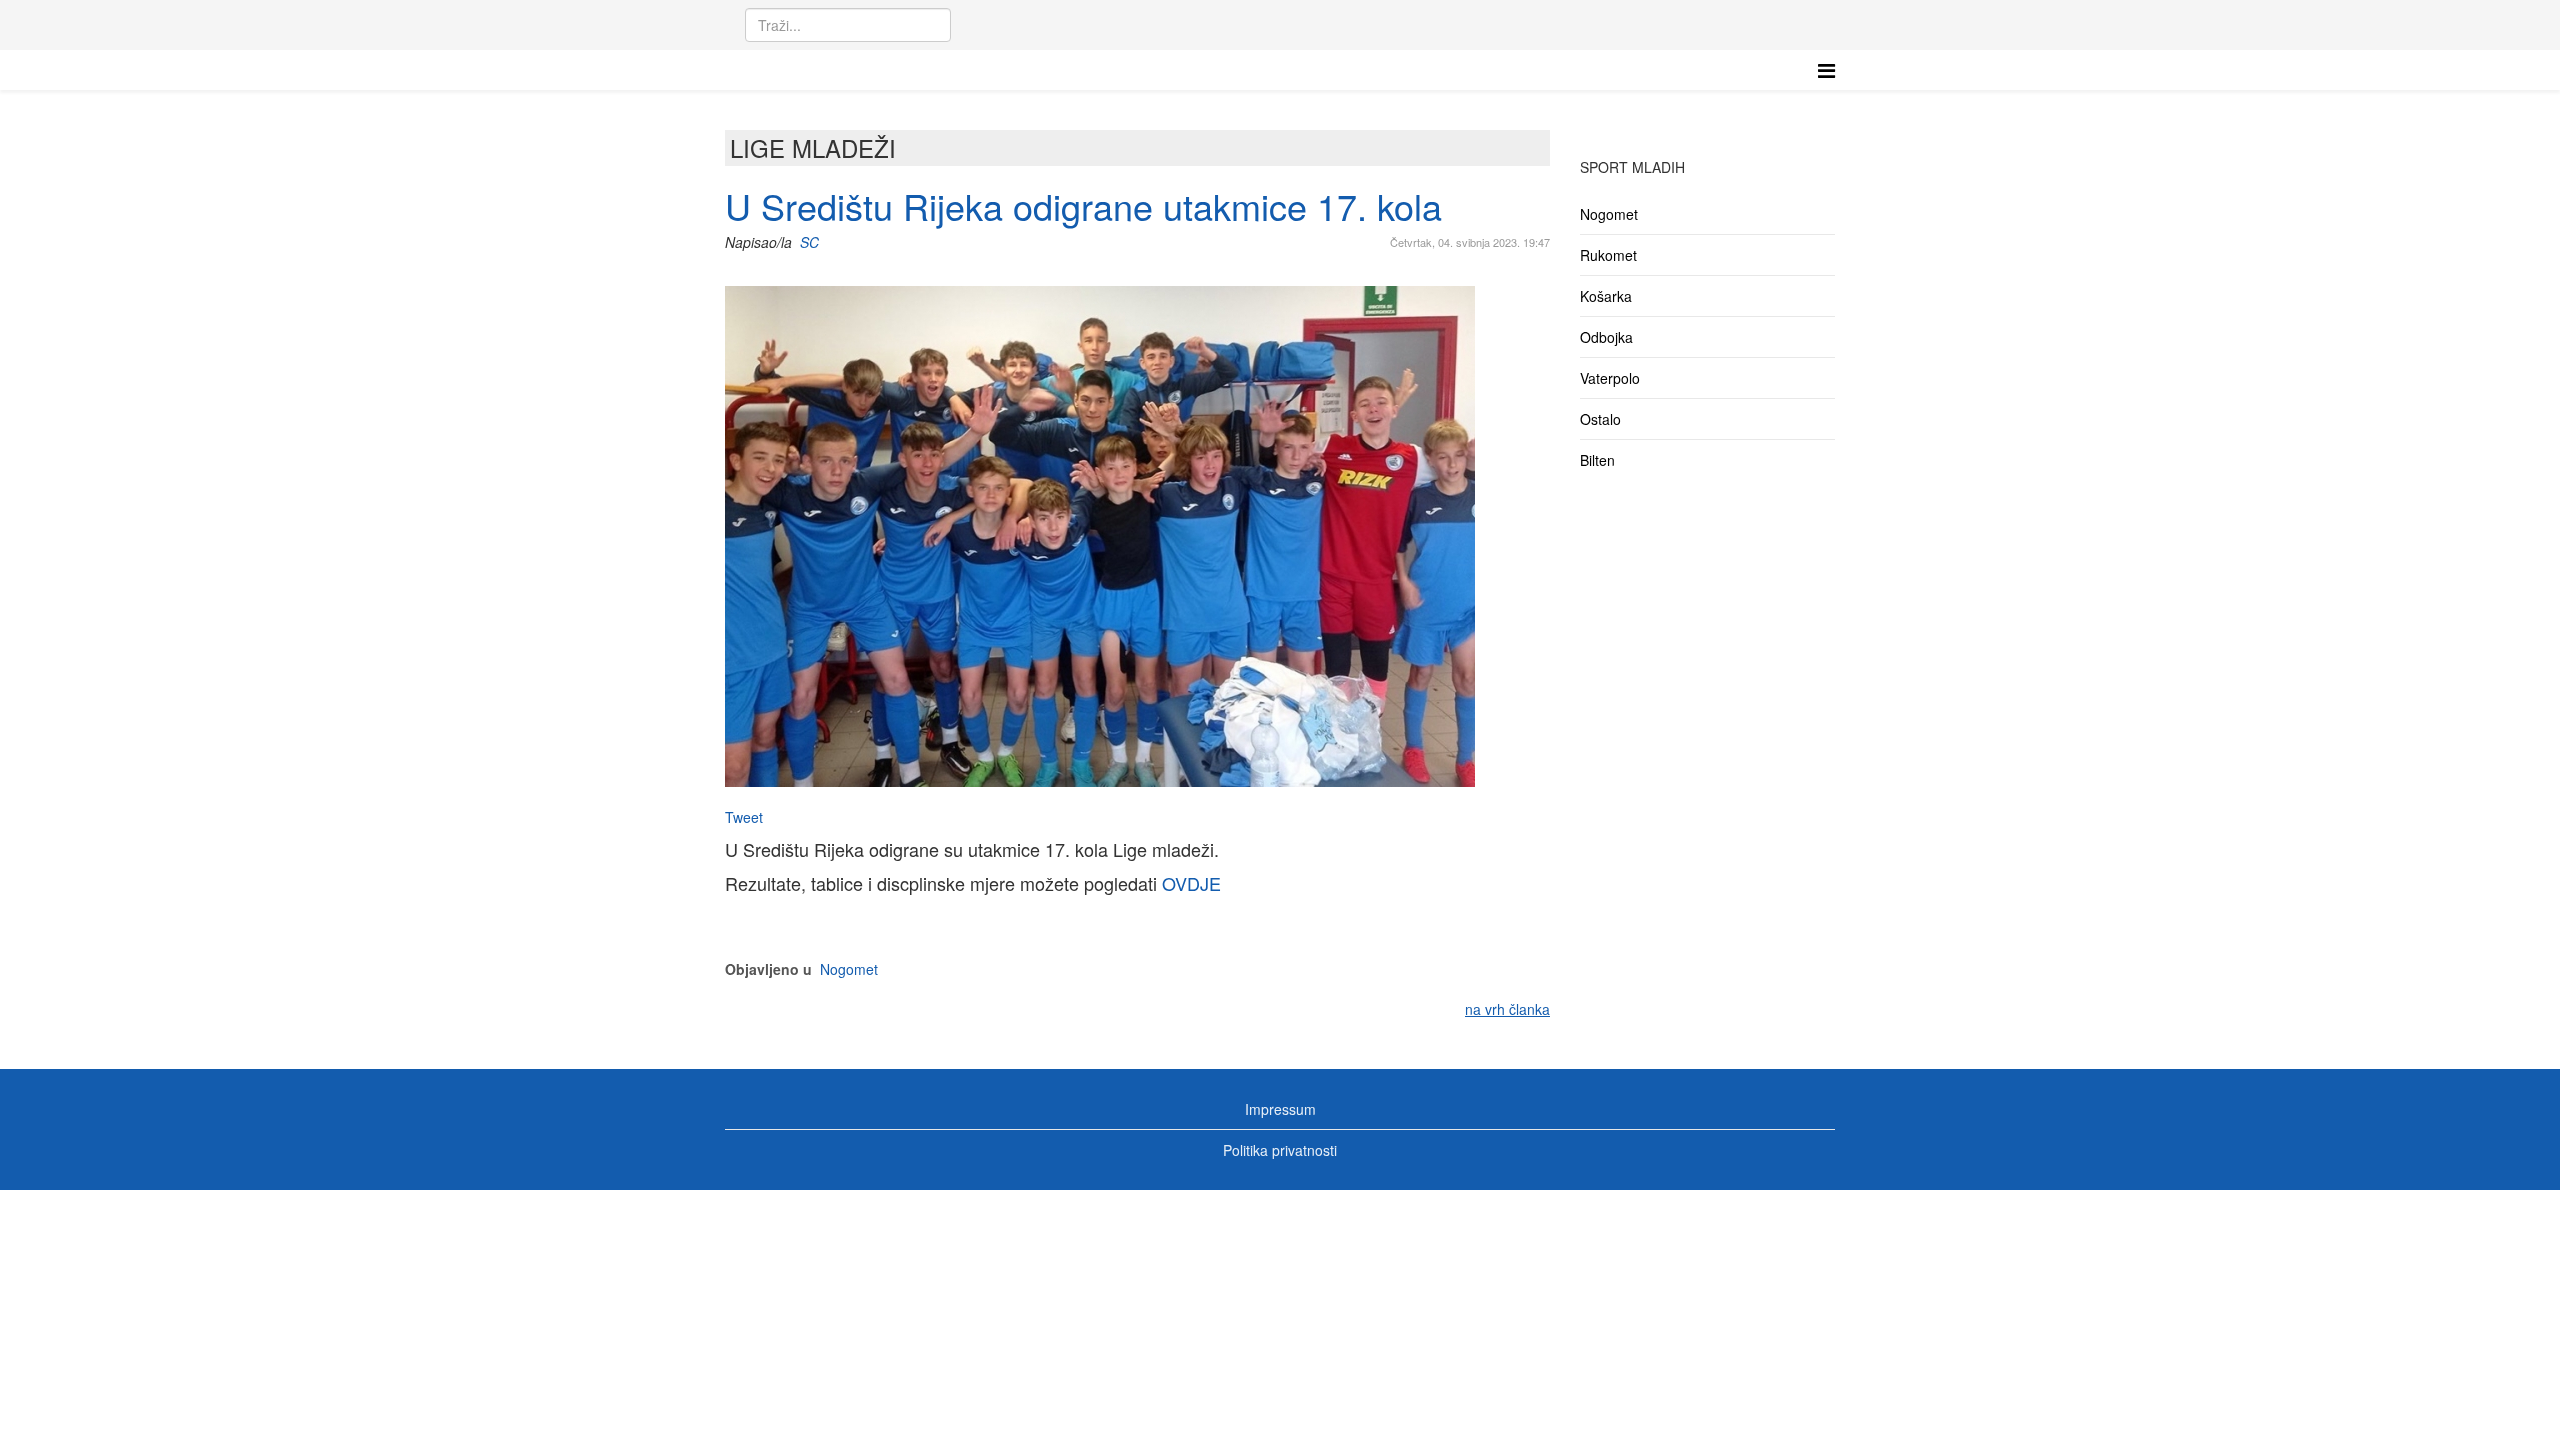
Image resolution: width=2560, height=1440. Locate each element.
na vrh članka (1507, 1009)
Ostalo (1600, 419)
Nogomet (849, 969)
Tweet (744, 817)
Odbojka (1606, 337)
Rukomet (1608, 255)
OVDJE (1191, 883)
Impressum (1280, 1109)
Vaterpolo (1610, 378)
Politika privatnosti (1280, 1150)
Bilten (1597, 460)
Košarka (1606, 296)
